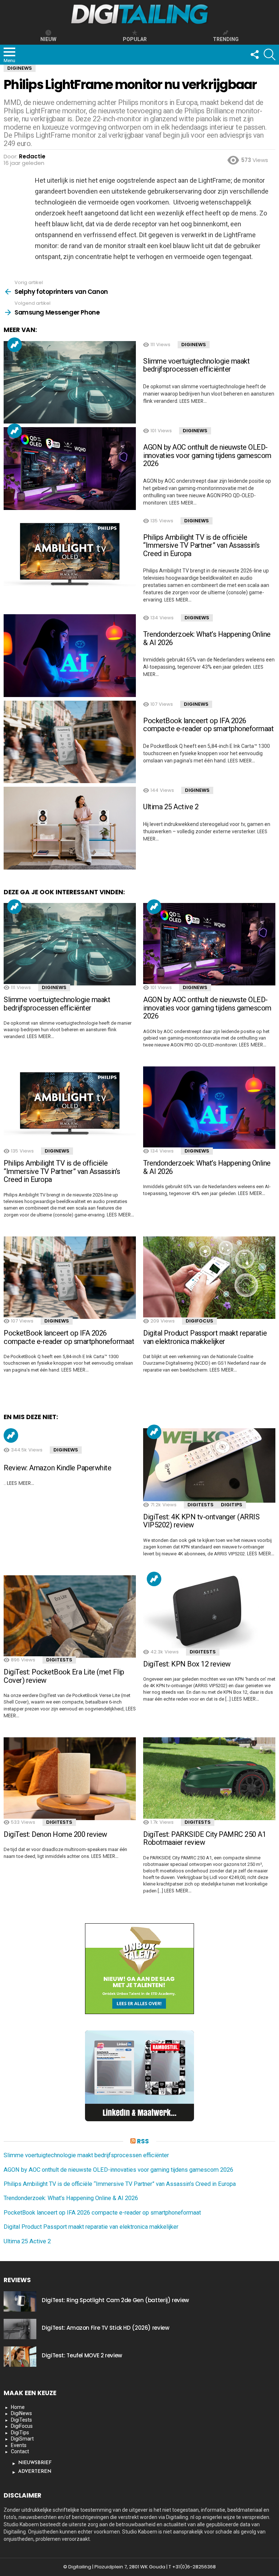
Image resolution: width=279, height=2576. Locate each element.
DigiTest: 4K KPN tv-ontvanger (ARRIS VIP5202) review (201, 1521)
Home (18, 2407)
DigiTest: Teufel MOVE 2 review (82, 2355)
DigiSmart (22, 2439)
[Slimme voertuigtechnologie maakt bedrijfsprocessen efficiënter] (70, 382)
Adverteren (35, 2472)
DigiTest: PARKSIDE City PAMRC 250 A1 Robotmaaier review (205, 1838)
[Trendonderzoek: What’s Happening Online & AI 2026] (70, 656)
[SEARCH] (270, 54)
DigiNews (194, 345)
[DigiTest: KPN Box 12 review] (209, 1613)
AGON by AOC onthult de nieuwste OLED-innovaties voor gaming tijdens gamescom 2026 (207, 455)
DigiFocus (199, 1321)
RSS (143, 2141)
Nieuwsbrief (35, 2463)
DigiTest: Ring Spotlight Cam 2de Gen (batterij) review (115, 2300)
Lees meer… (193, 401)
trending (226, 39)
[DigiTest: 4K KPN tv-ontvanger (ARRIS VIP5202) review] (209, 1465)
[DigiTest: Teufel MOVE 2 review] (20, 2357)
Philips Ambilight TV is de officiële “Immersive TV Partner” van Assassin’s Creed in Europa (201, 545)
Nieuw (48, 39)
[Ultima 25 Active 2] (70, 828)
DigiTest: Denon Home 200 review (55, 1834)
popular (135, 39)
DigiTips (232, 1505)
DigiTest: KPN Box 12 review (187, 1664)
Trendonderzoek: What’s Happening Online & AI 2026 (207, 638)
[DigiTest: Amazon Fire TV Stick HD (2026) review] (20, 2329)
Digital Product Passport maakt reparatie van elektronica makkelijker (205, 1337)
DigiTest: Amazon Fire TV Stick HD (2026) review (105, 2328)
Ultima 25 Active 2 (171, 807)
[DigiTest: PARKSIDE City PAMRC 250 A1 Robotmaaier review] (209, 1779)
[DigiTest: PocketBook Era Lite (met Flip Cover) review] (70, 1617)
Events (19, 2445)
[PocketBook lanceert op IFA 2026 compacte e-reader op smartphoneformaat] (70, 742)
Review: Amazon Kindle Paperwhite (57, 1468)
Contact (20, 2451)
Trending (15, 345)
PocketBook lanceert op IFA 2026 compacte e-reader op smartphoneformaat (208, 725)
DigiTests (201, 1505)
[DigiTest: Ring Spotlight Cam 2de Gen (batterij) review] (20, 2301)
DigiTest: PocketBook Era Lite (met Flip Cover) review (64, 1676)
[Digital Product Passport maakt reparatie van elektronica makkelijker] (209, 1278)
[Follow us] (254, 54)
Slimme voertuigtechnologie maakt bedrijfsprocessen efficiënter (196, 365)
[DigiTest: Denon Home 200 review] (70, 1779)
